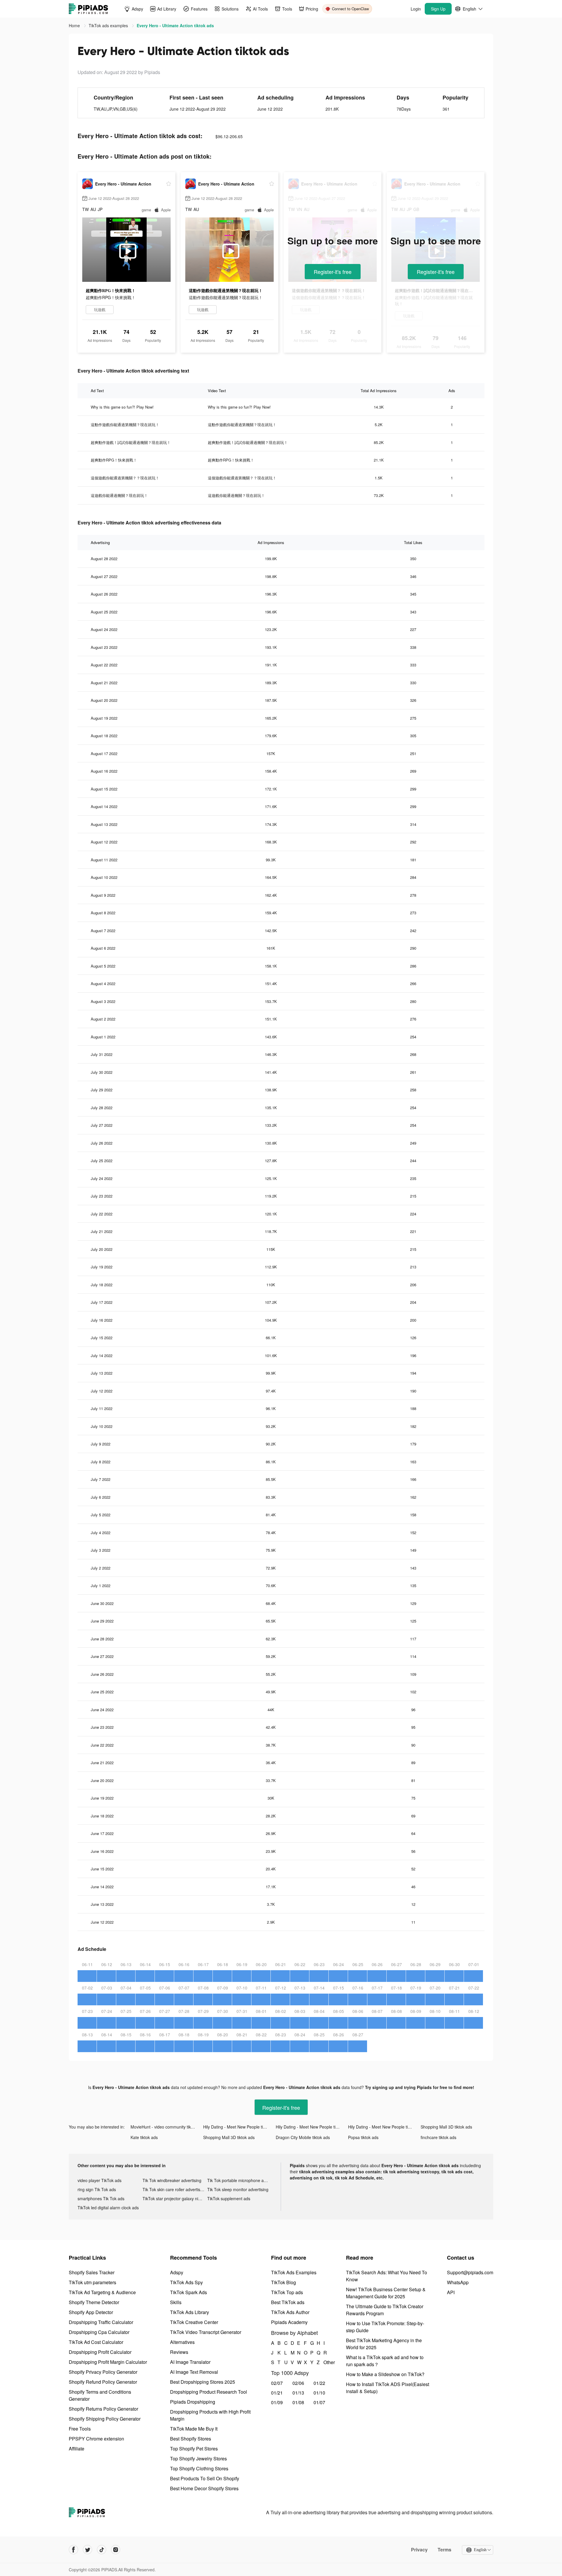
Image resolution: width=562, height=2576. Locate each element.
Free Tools (80, 2429)
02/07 (277, 2383)
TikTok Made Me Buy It (194, 2429)
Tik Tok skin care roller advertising (174, 2189)
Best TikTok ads (288, 2302)
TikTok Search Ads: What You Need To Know (387, 2276)
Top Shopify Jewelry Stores (198, 2458)
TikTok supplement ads (229, 2198)
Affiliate (77, 2449)
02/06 (298, 2383)
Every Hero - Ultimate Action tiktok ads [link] (175, 25)
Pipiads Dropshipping (193, 2402)
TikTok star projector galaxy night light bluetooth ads (175, 2198)
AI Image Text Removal (194, 2372)
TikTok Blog (283, 2282)
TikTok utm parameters (92, 2282)
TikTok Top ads (287, 2292)
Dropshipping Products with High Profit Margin (210, 2415)
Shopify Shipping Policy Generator (105, 2419)
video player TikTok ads (100, 2180)
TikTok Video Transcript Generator (206, 2332)
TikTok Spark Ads (189, 2292)
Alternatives (182, 2342)
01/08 (298, 2402)
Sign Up (438, 9)
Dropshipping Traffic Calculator (101, 2322)
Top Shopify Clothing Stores (199, 2468)
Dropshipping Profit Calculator (100, 2352)
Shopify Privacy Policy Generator (103, 2372)
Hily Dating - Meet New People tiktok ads (239, 2127)
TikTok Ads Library (190, 2312)
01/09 (277, 2402)
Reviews (179, 2352)
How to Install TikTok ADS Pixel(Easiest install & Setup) (388, 2388)
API (451, 2292)
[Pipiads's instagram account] (116, 2550)
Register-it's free (333, 272)
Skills (176, 2302)
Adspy (177, 2272)
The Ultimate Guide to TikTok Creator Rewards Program (385, 2310)
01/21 (277, 2393)
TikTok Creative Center (194, 2322)
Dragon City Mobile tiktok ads (303, 2137)
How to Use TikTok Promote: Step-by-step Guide (385, 2327)
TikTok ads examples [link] (109, 25)
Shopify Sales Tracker (92, 2272)
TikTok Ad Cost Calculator (96, 2342)
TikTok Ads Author (290, 2312)
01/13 (298, 2393)
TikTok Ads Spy (186, 2282)
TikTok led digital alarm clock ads (108, 2208)
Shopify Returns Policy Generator (103, 2409)
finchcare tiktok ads (438, 2137)
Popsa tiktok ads (363, 2137)
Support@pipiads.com (470, 2272)
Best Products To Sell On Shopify (205, 2478)
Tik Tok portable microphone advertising (240, 2180)
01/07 (319, 2402)
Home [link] (75, 25)
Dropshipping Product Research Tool (209, 2392)
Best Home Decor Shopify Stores (204, 2488)
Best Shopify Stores (191, 2439)
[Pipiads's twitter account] (88, 2550)
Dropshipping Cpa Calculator (99, 2332)
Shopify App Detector (91, 2312)
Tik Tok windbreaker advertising (172, 2180)
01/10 (319, 2393)
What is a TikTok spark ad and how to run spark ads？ (385, 2361)
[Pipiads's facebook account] (73, 2550)
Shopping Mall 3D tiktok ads (446, 2127)
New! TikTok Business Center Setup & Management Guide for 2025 (386, 2293)
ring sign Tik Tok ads (97, 2189)
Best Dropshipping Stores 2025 (203, 2382)
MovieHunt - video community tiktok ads (167, 2127)
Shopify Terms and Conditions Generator (100, 2395)
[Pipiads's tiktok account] (102, 2550)
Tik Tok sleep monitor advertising (238, 2189)
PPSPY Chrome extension (96, 2439)
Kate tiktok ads (144, 2137)
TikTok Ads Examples (294, 2272)
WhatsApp (458, 2282)
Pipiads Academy (289, 2322)
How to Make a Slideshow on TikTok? (385, 2374)
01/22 (319, 2383)
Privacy (419, 2550)
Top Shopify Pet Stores (194, 2449)
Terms (444, 2550)
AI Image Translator (190, 2362)
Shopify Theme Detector (94, 2302)
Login (416, 9)
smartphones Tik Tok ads (101, 2198)
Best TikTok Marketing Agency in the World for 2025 (384, 2344)
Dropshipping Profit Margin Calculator (108, 2362)
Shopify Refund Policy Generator (103, 2382)
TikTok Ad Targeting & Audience (102, 2292)
